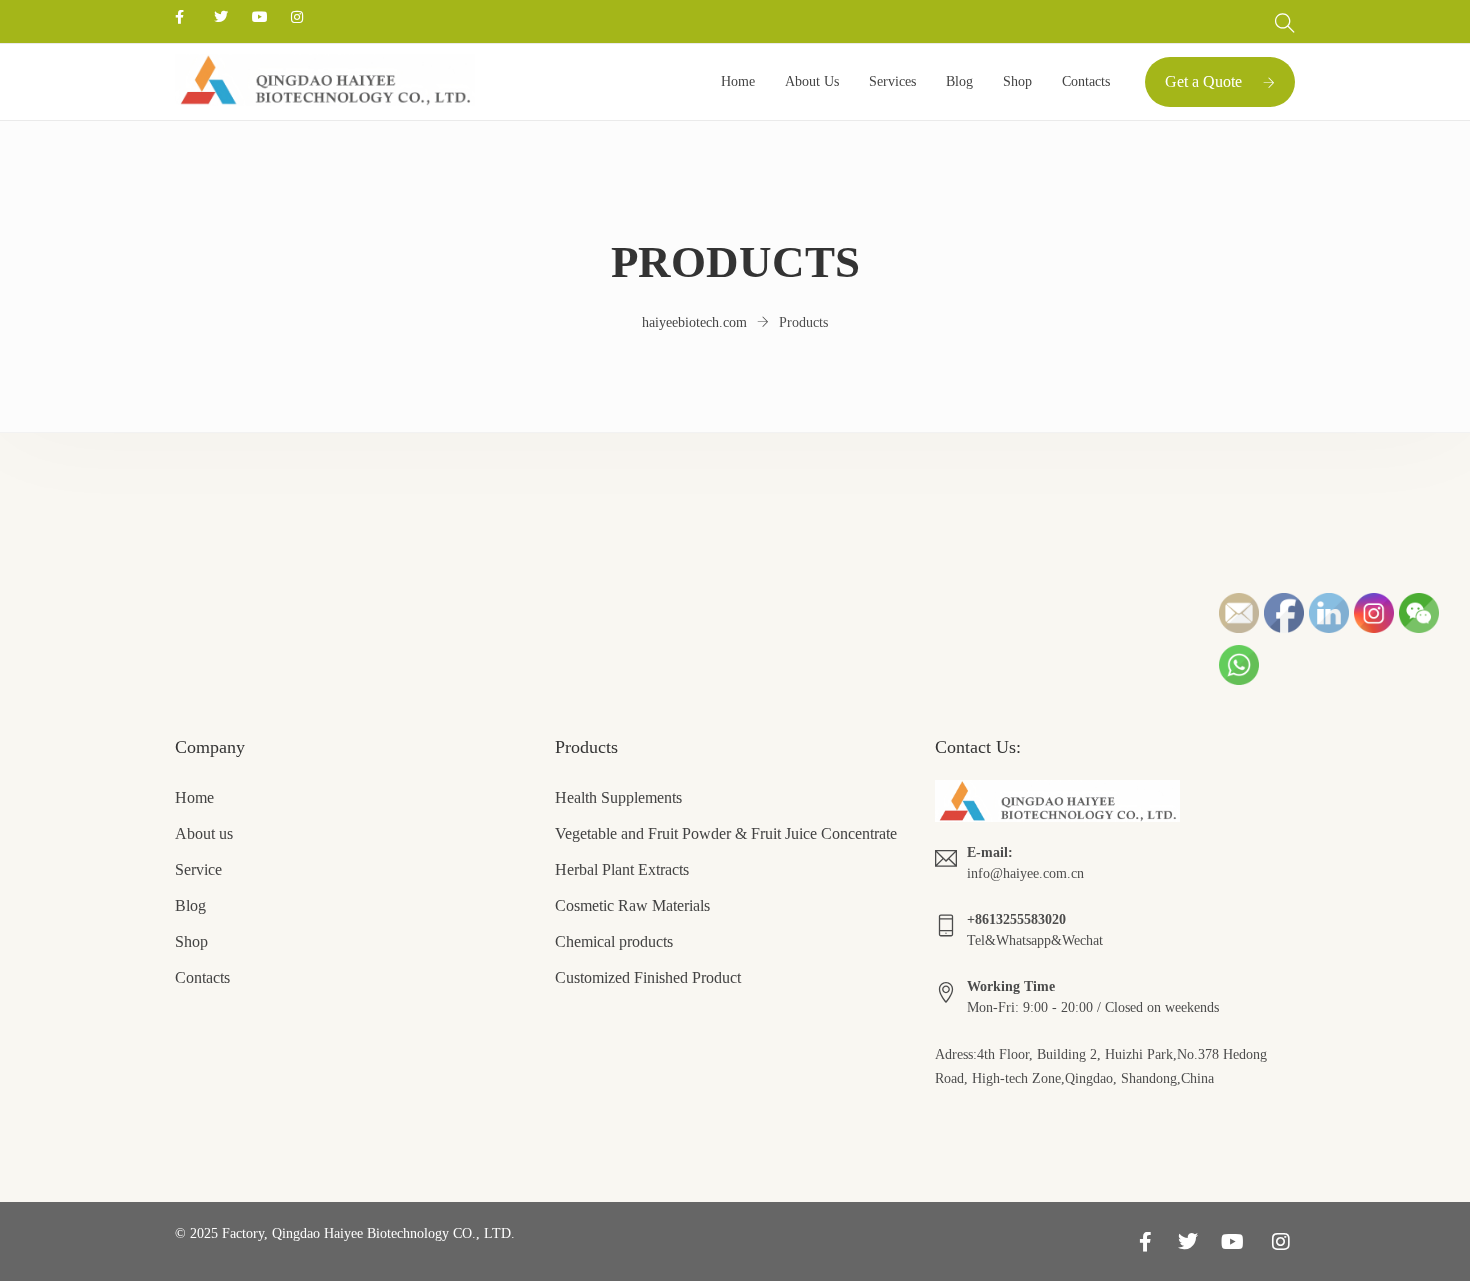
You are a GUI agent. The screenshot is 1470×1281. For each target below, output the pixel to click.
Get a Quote (1203, 81)
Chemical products (614, 941)
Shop (1017, 81)
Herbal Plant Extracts (622, 869)
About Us (812, 81)
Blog (959, 81)
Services (892, 81)
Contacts (1086, 81)
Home (738, 81)
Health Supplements (618, 797)
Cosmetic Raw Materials (632, 905)
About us (204, 833)
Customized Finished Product (648, 977)
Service (198, 869)
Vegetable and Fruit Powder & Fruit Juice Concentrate (726, 833)
